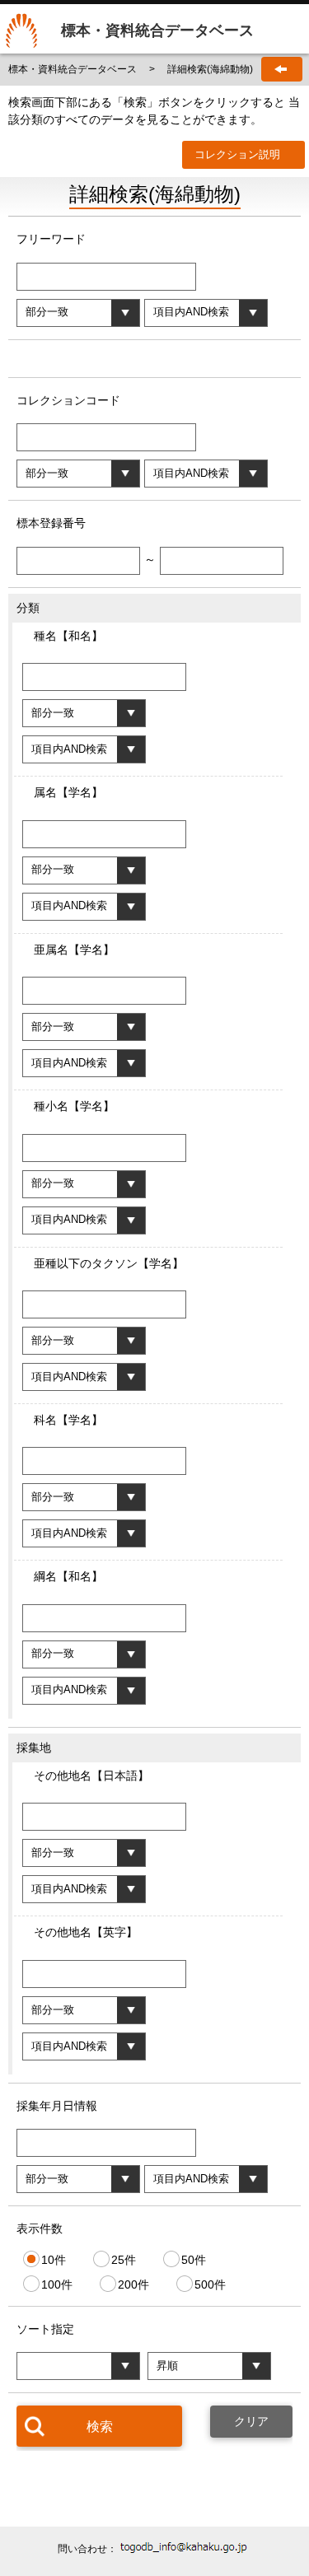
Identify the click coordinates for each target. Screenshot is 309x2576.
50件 (194, 2259)
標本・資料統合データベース (74, 69)
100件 (57, 2284)
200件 (133, 2284)
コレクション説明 (237, 154)
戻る (282, 69)
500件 (210, 2284)
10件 (54, 2259)
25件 (124, 2259)
